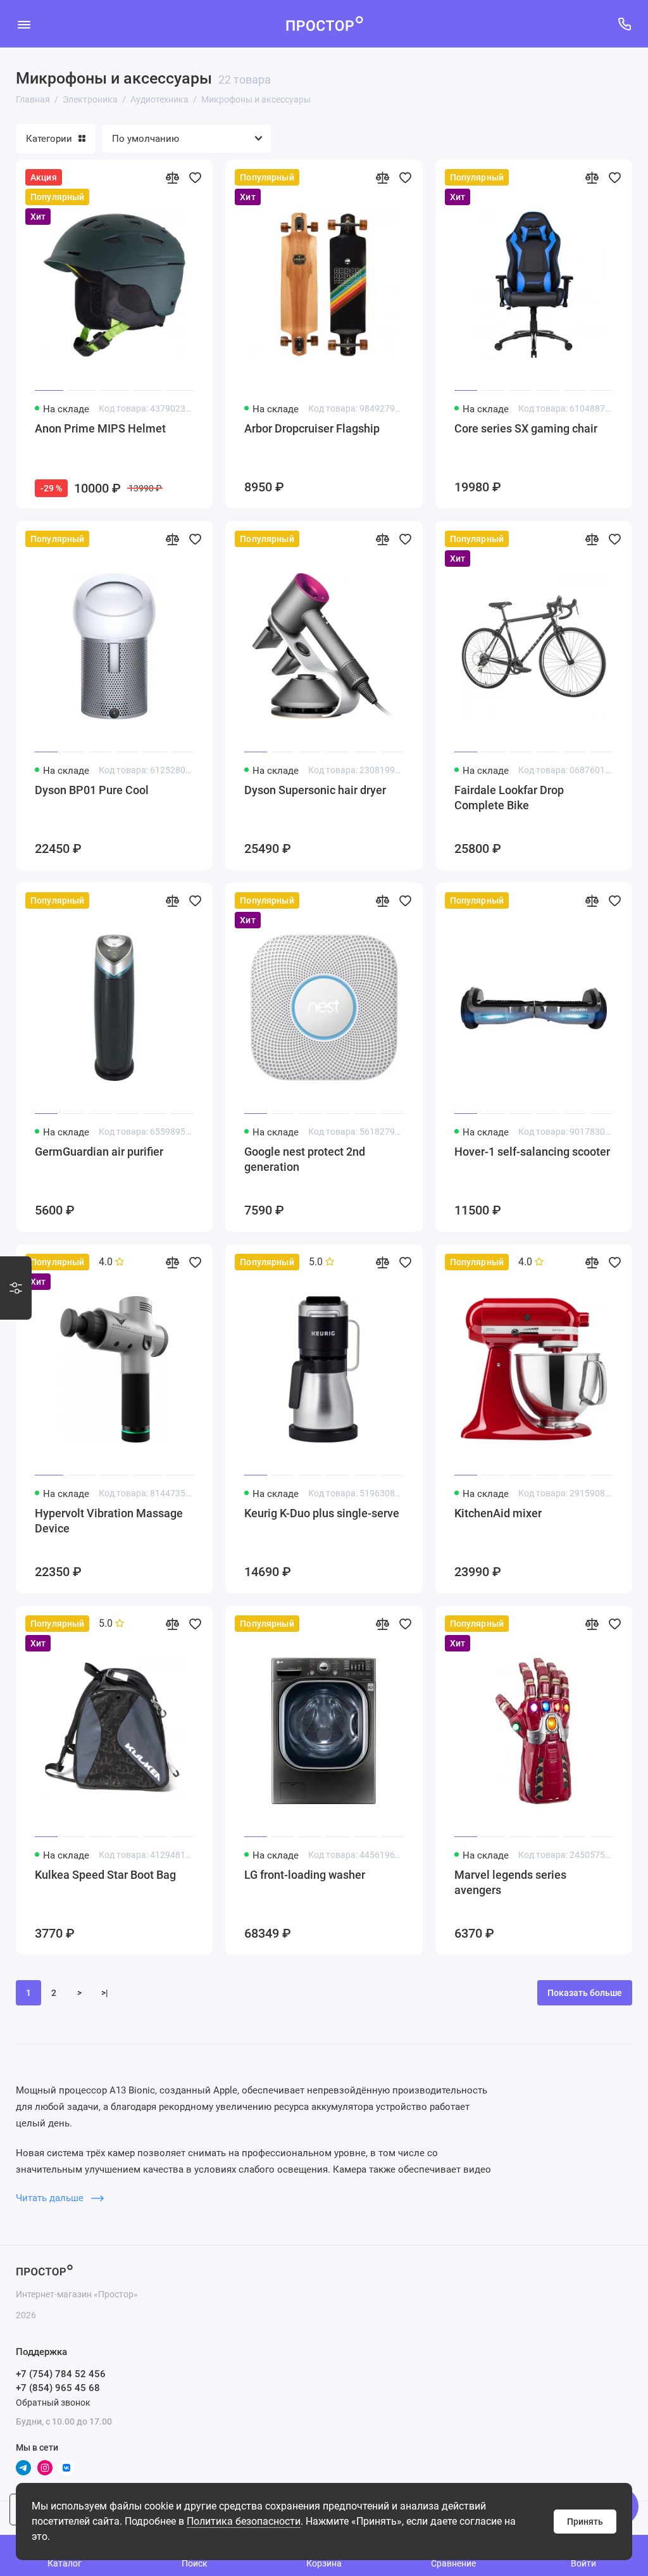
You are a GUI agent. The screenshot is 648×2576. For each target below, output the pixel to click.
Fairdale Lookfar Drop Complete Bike (509, 798)
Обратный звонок (53, 2402)
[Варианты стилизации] (16, 1288)
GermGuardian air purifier (99, 1152)
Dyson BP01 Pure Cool (92, 790)
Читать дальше (51, 2198)
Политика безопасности (244, 2521)
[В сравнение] (172, 177)
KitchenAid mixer (498, 1513)
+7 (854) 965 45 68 (58, 2388)
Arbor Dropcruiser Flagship (312, 428)
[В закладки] (195, 177)
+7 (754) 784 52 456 (61, 2374)
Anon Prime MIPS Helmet (100, 428)
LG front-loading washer (305, 1875)
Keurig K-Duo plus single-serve (322, 1513)
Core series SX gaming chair (526, 428)
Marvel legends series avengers (510, 1882)
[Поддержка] (624, 24)
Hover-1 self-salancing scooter (532, 1152)
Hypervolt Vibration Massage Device (109, 1521)
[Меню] (24, 24)
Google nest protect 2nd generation (305, 1159)
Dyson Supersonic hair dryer (315, 790)
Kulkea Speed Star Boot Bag (105, 1875)
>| (105, 1993)
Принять (585, 2522)
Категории (49, 139)
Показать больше (585, 1993)
